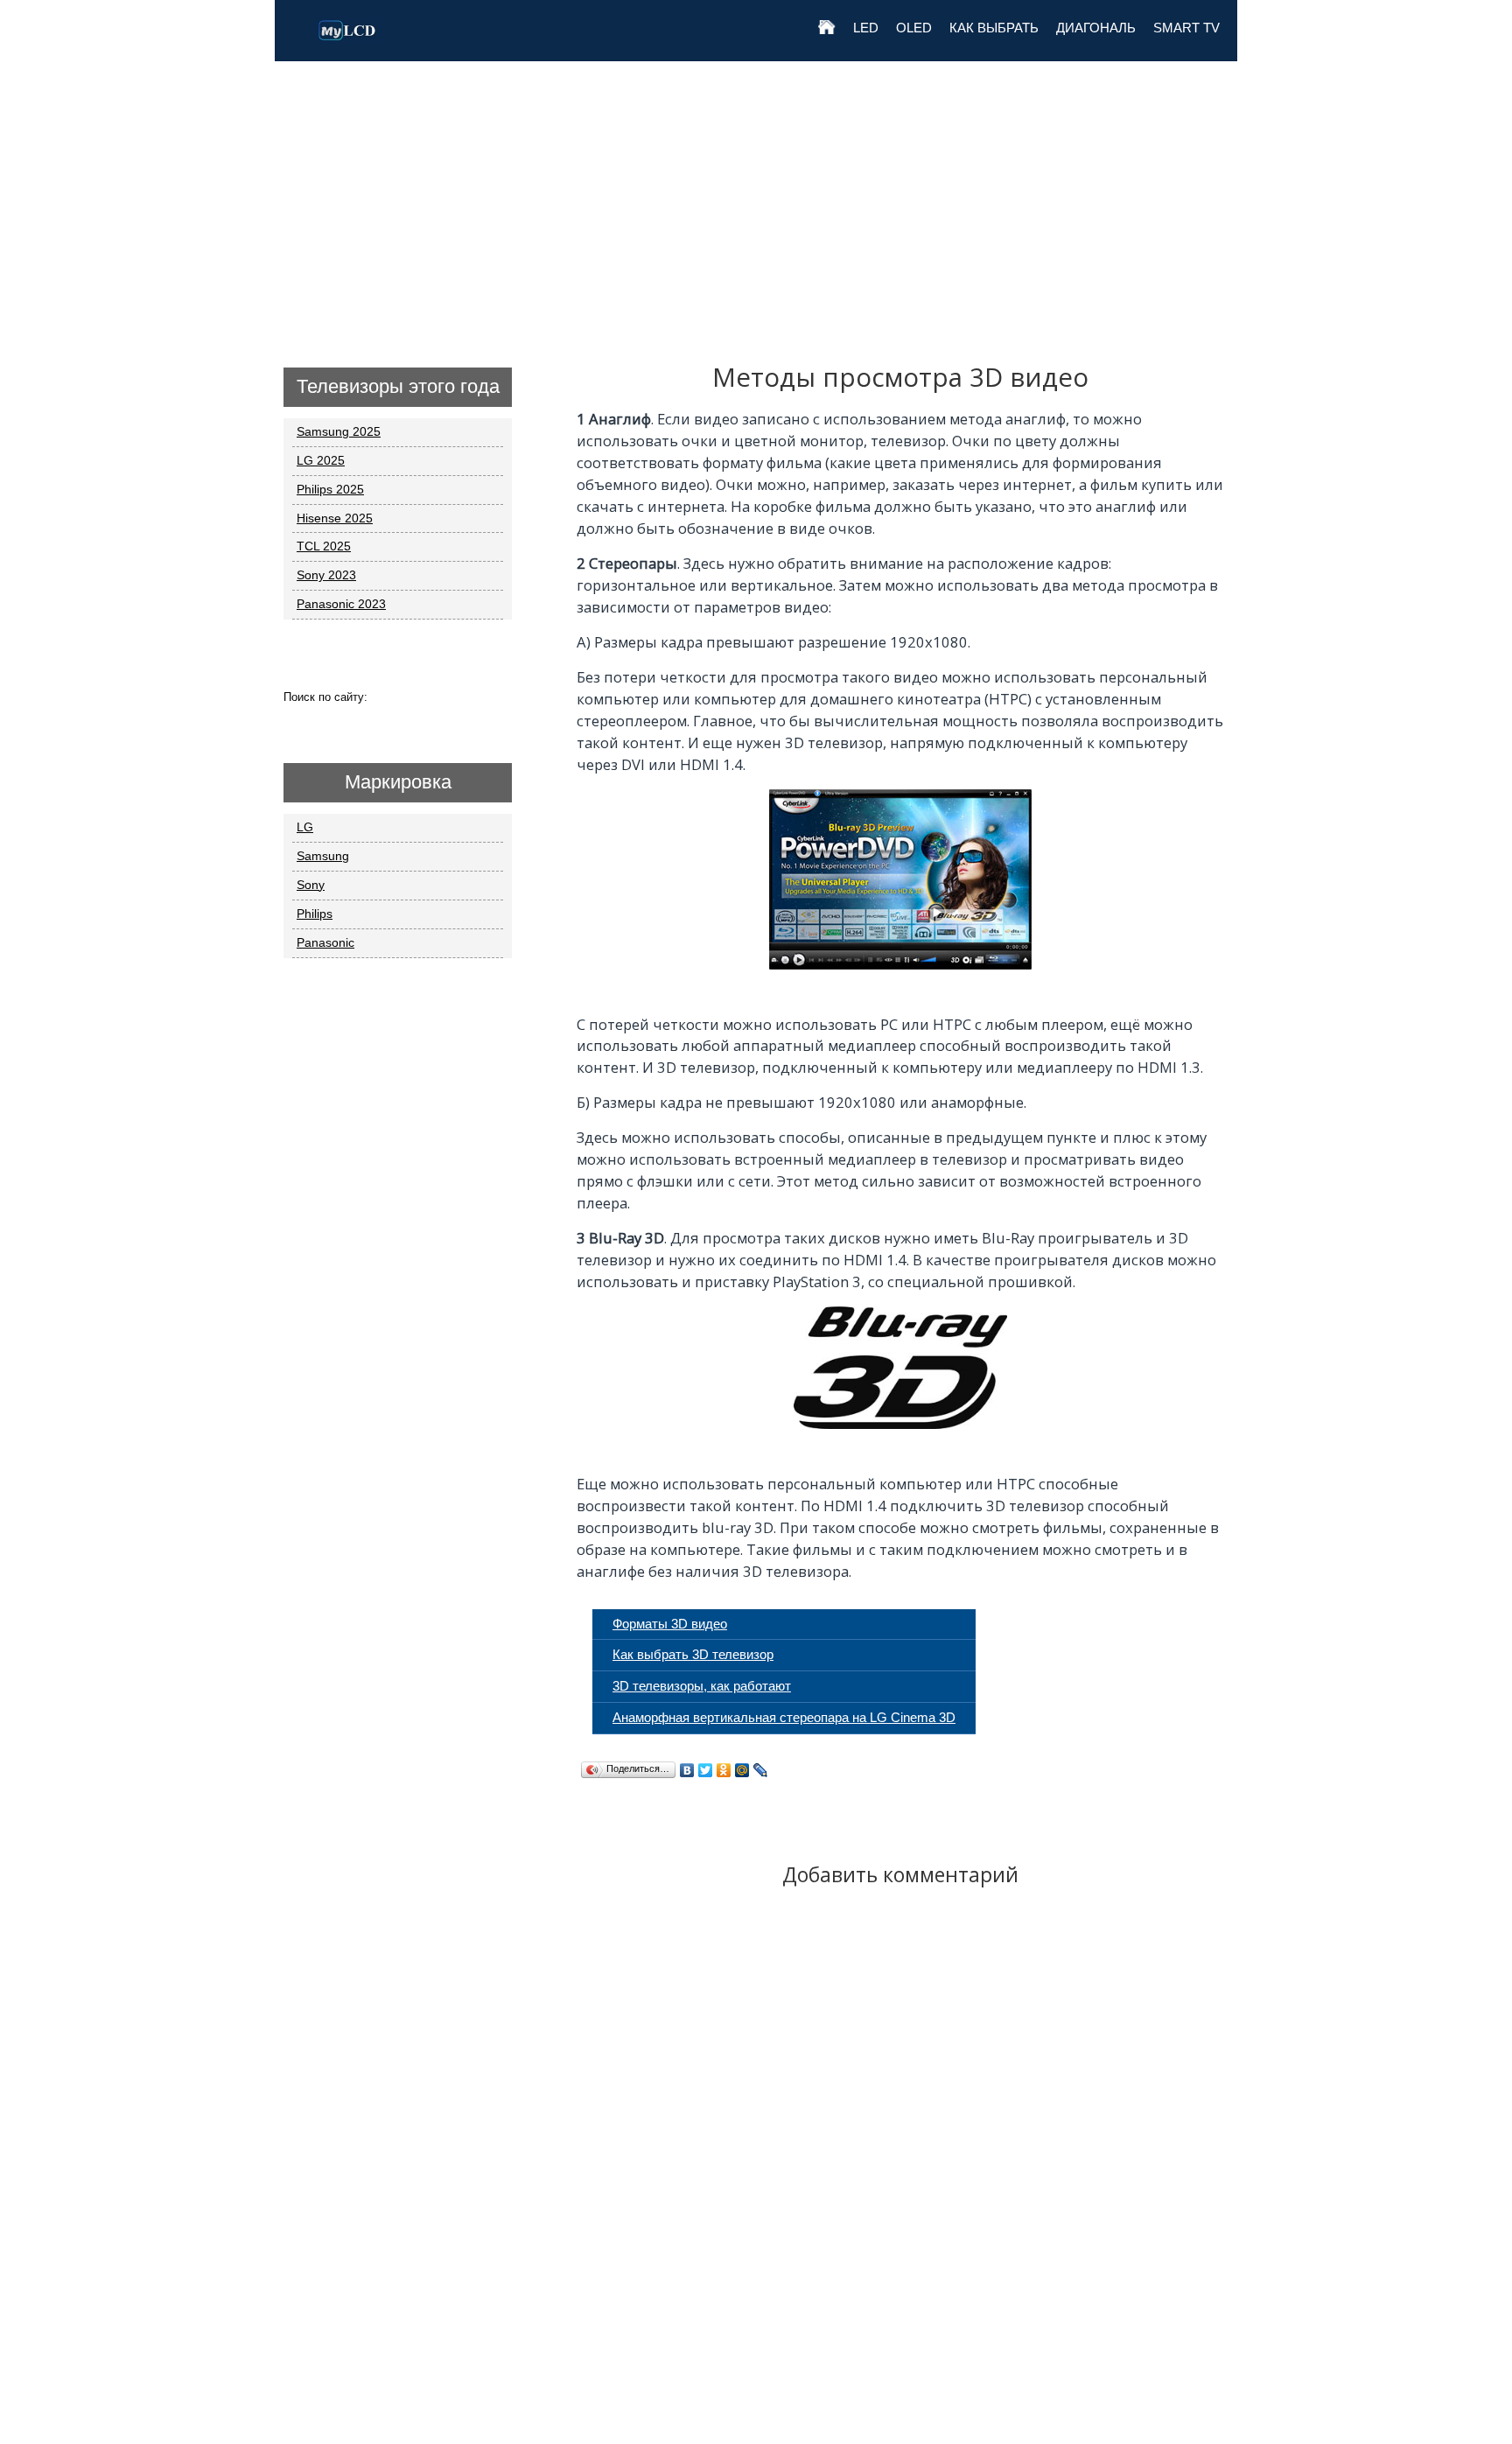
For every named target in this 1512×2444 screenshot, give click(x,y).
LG (305, 827)
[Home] (827, 39)
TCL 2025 (324, 546)
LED (866, 28)
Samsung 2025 (339, 431)
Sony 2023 (326, 575)
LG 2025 (321, 460)
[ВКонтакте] (687, 1770)
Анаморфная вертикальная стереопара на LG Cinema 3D (784, 1717)
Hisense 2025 (335, 518)
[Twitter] (706, 1770)
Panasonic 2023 (341, 604)
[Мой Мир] (742, 1770)
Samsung (323, 856)
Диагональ (1096, 28)
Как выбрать (994, 28)
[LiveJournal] (761, 1770)
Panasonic (325, 942)
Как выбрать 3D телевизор (693, 1654)
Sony (311, 885)
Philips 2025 (330, 489)
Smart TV (1186, 28)
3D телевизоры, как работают (702, 1686)
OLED (914, 28)
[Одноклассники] (724, 1770)
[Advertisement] (756, 193)
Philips (315, 914)
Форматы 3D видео (670, 1624)
